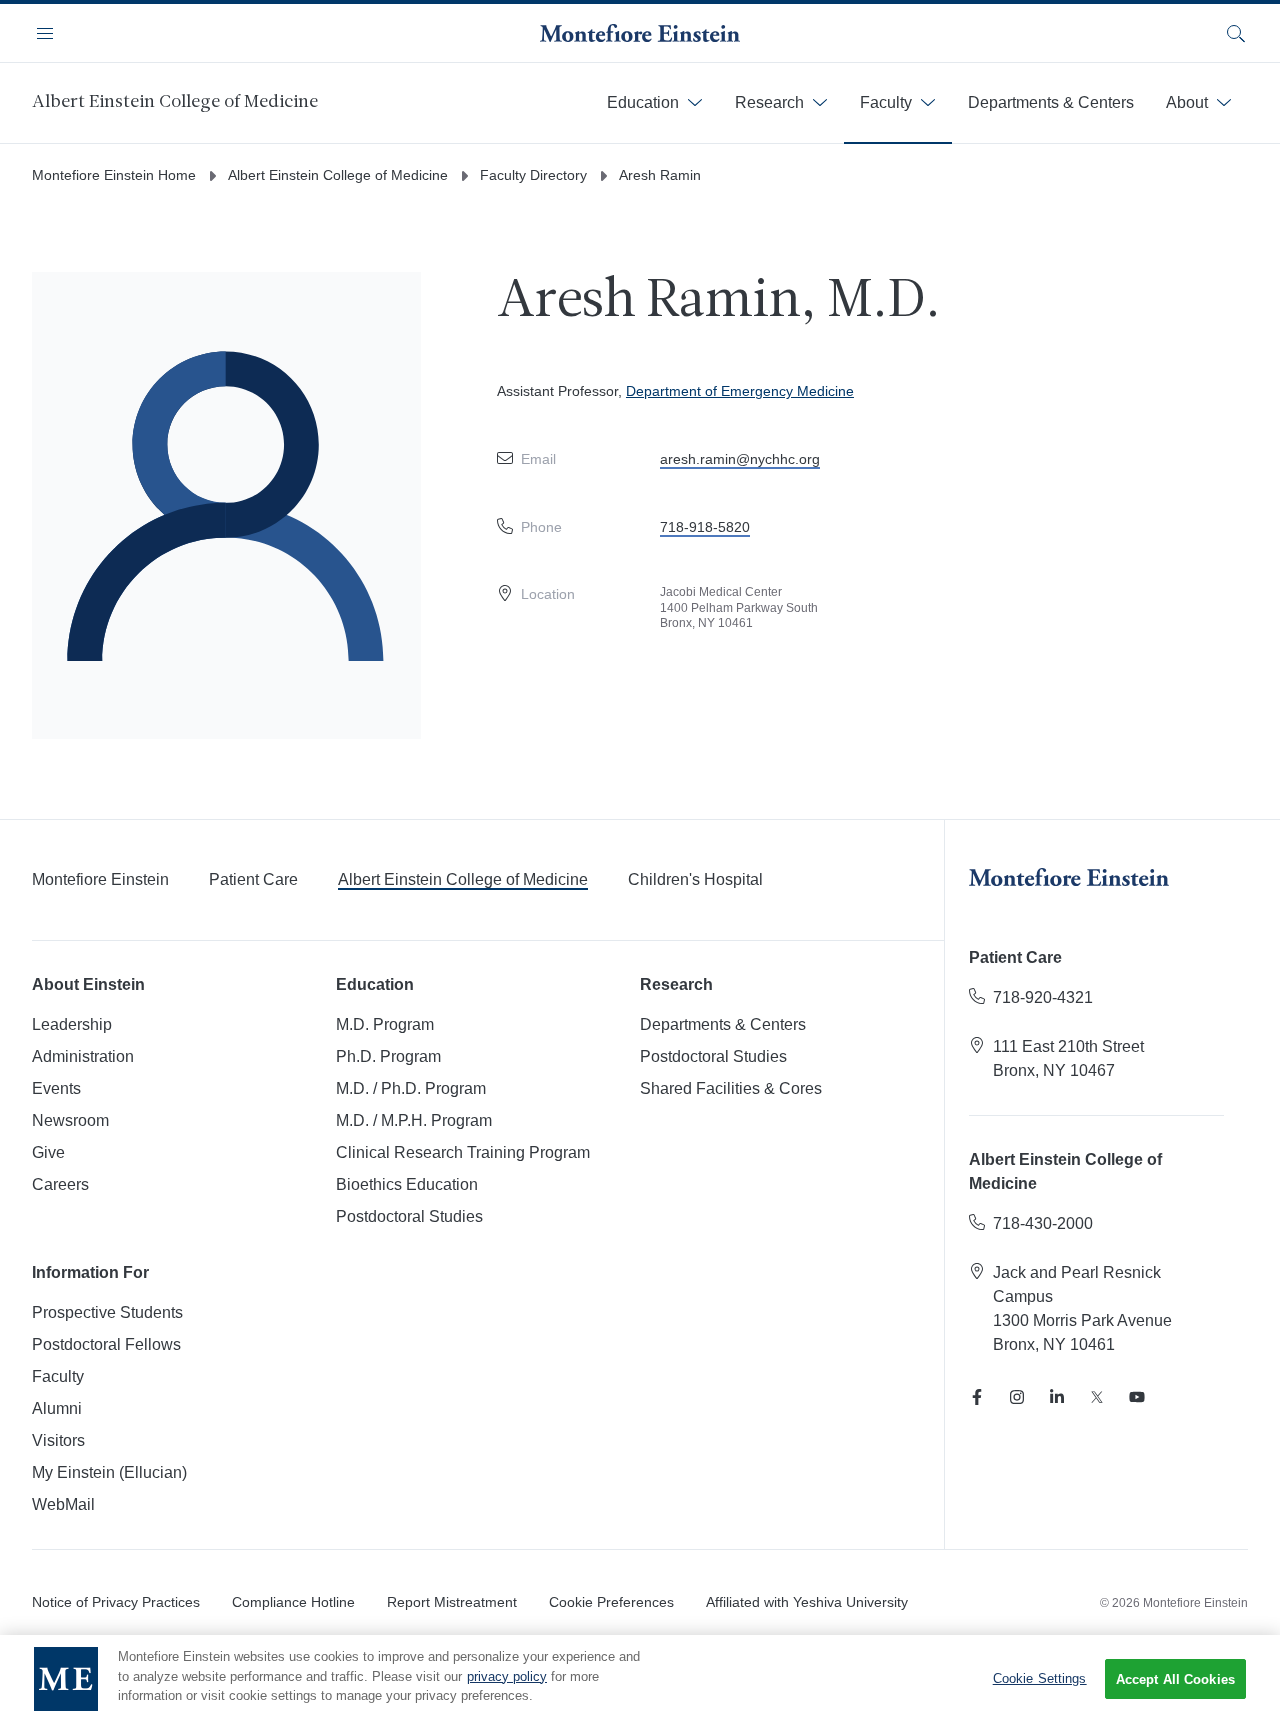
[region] (640, 1679)
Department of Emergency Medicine (740, 391)
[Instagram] (1017, 1397)
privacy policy (507, 1676)
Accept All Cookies (1175, 1679)
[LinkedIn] (1057, 1397)
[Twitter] (1097, 1397)
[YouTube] (1137, 1397)
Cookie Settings (1040, 1678)
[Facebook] (977, 1397)
